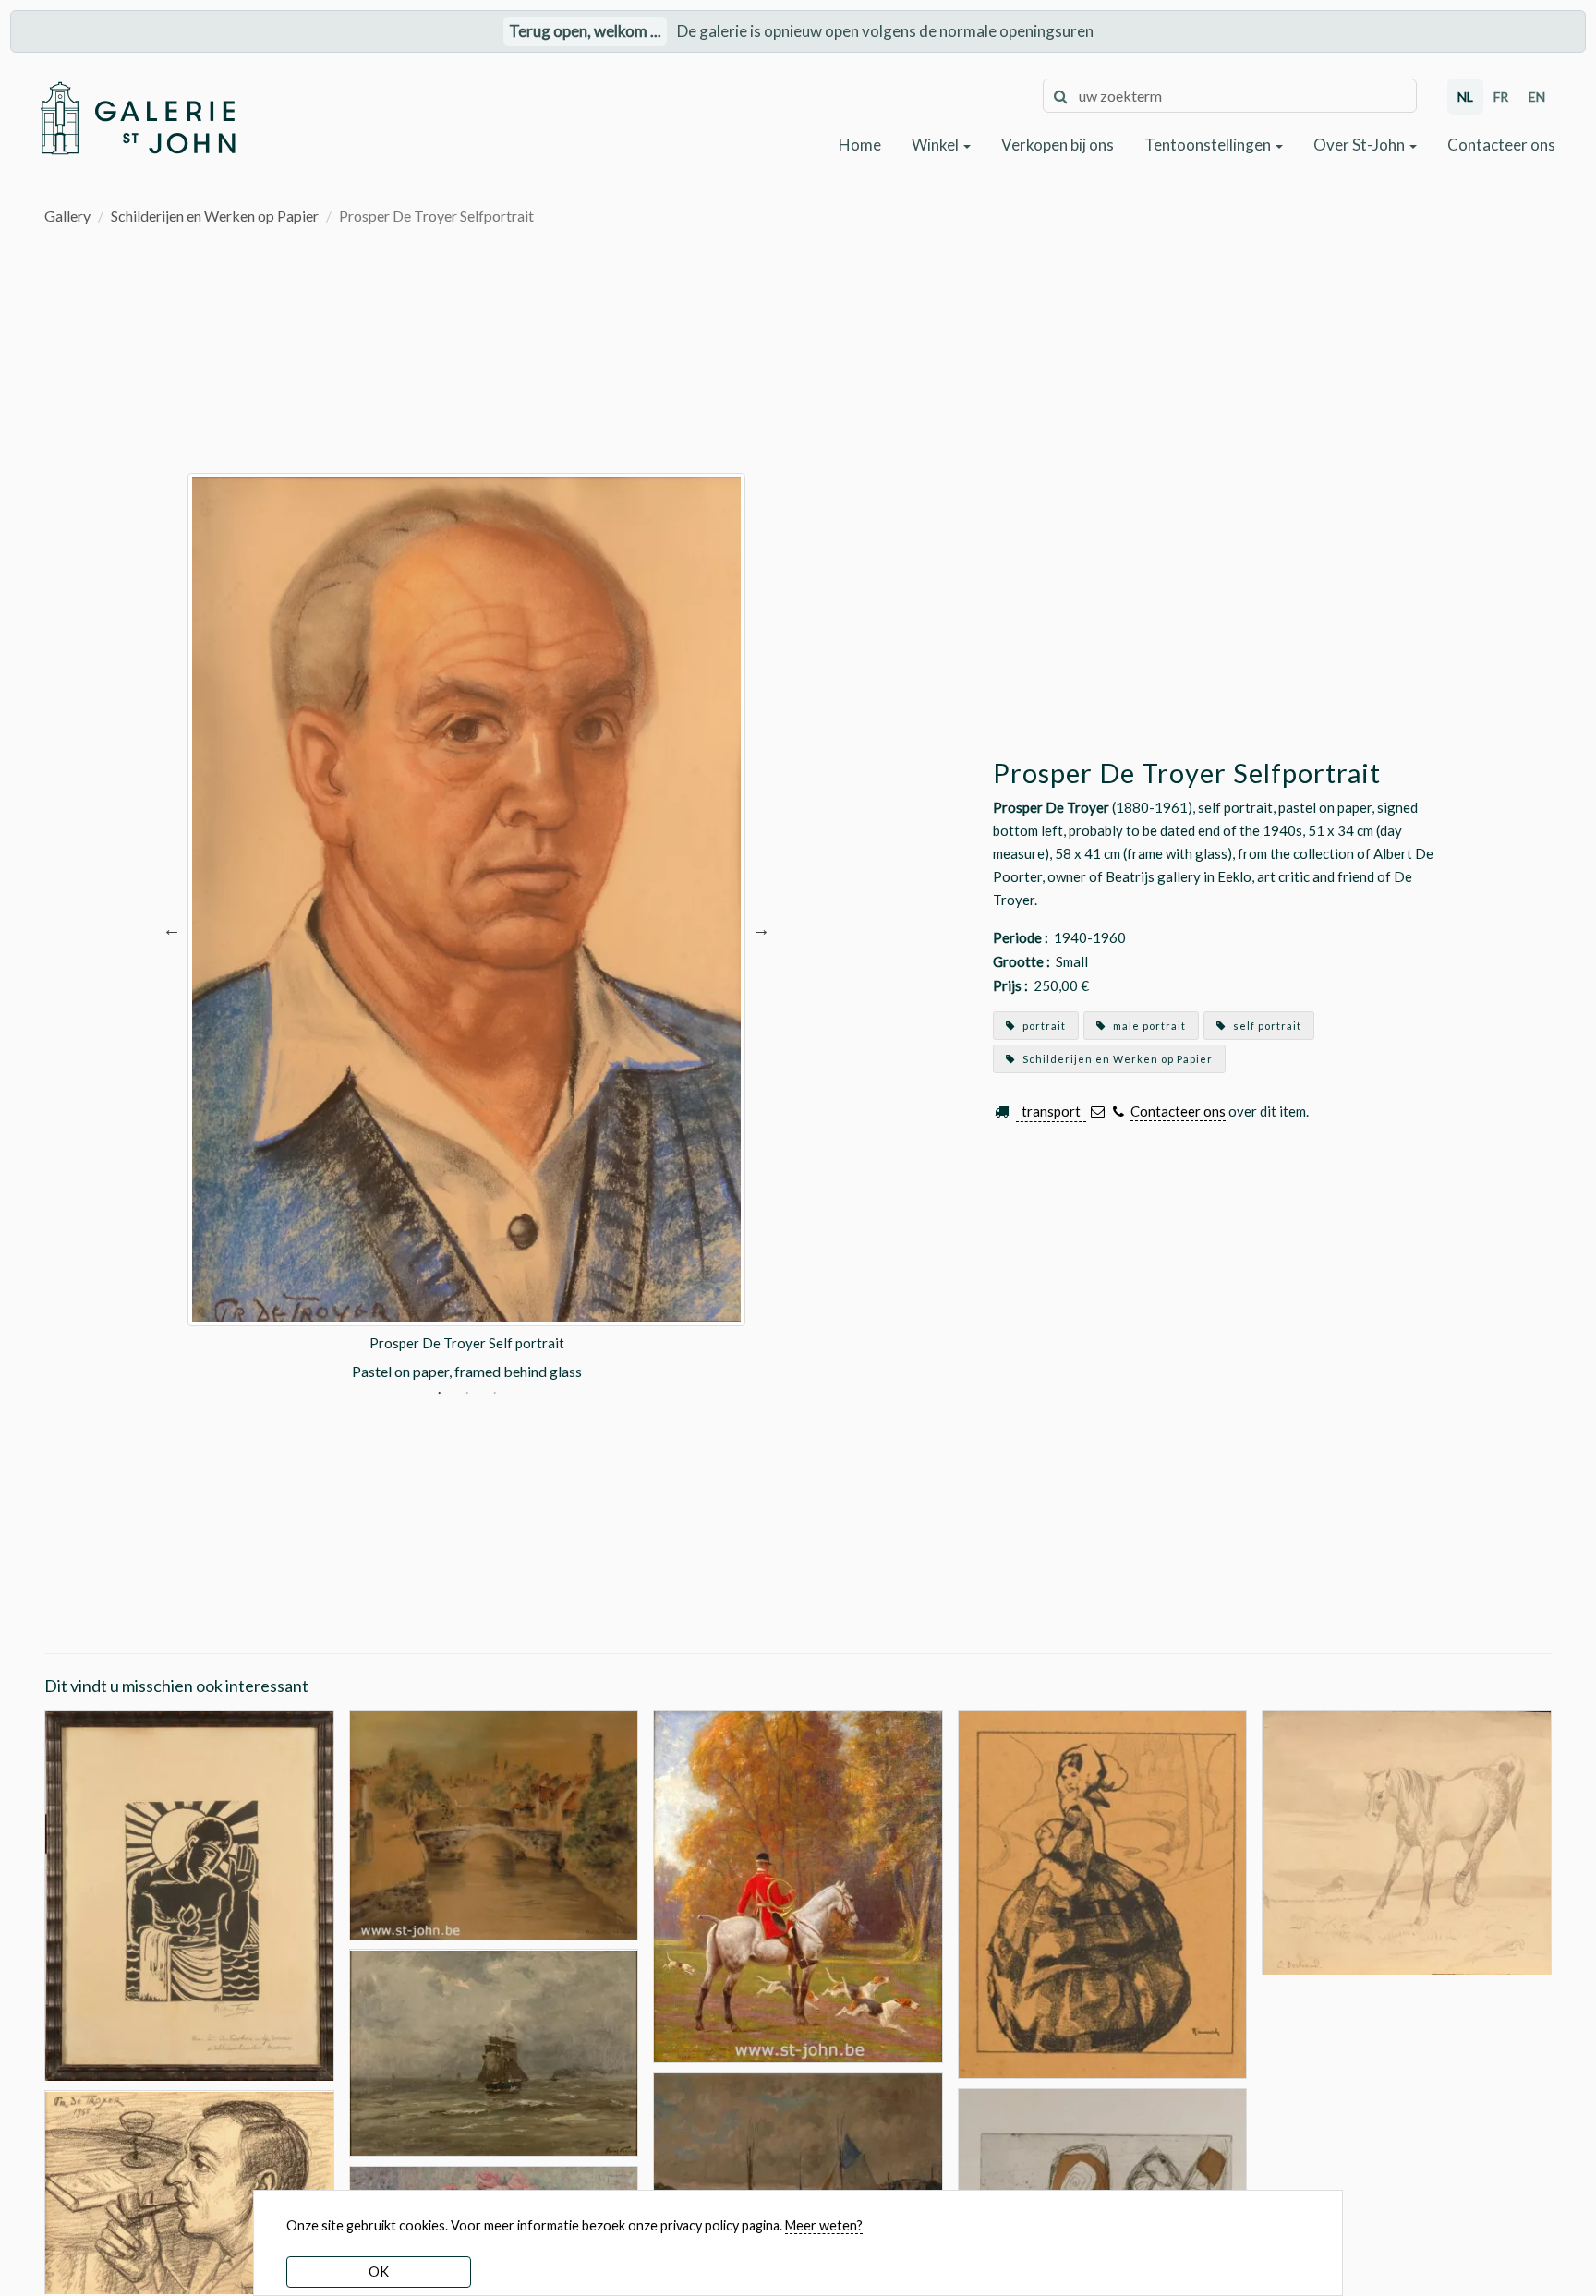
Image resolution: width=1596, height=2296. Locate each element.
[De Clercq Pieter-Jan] (798, 2180)
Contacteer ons (1501, 145)
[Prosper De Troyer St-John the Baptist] (189, 1894)
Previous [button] (172, 927)
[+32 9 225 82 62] (1118, 1112)
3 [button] (495, 1395)
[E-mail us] (1098, 1112)
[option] (466, 927)
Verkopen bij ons (1058, 145)
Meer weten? (824, 2225)
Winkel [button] (937, 145)
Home (860, 145)
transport (1051, 1111)
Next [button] (761, 927)
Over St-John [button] (1360, 145)
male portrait (1148, 1026)
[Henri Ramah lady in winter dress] (1103, 1893)
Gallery (67, 216)
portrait (1043, 1026)
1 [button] (439, 1395)
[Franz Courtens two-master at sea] (494, 2051)
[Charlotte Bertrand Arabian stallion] (1407, 1841)
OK (379, 2272)
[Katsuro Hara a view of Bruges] (494, 1823)
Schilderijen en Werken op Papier (215, 216)
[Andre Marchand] (798, 1885)
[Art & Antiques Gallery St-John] (137, 118)
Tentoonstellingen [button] (1209, 145)
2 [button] (467, 1395)
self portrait (1266, 1026)
